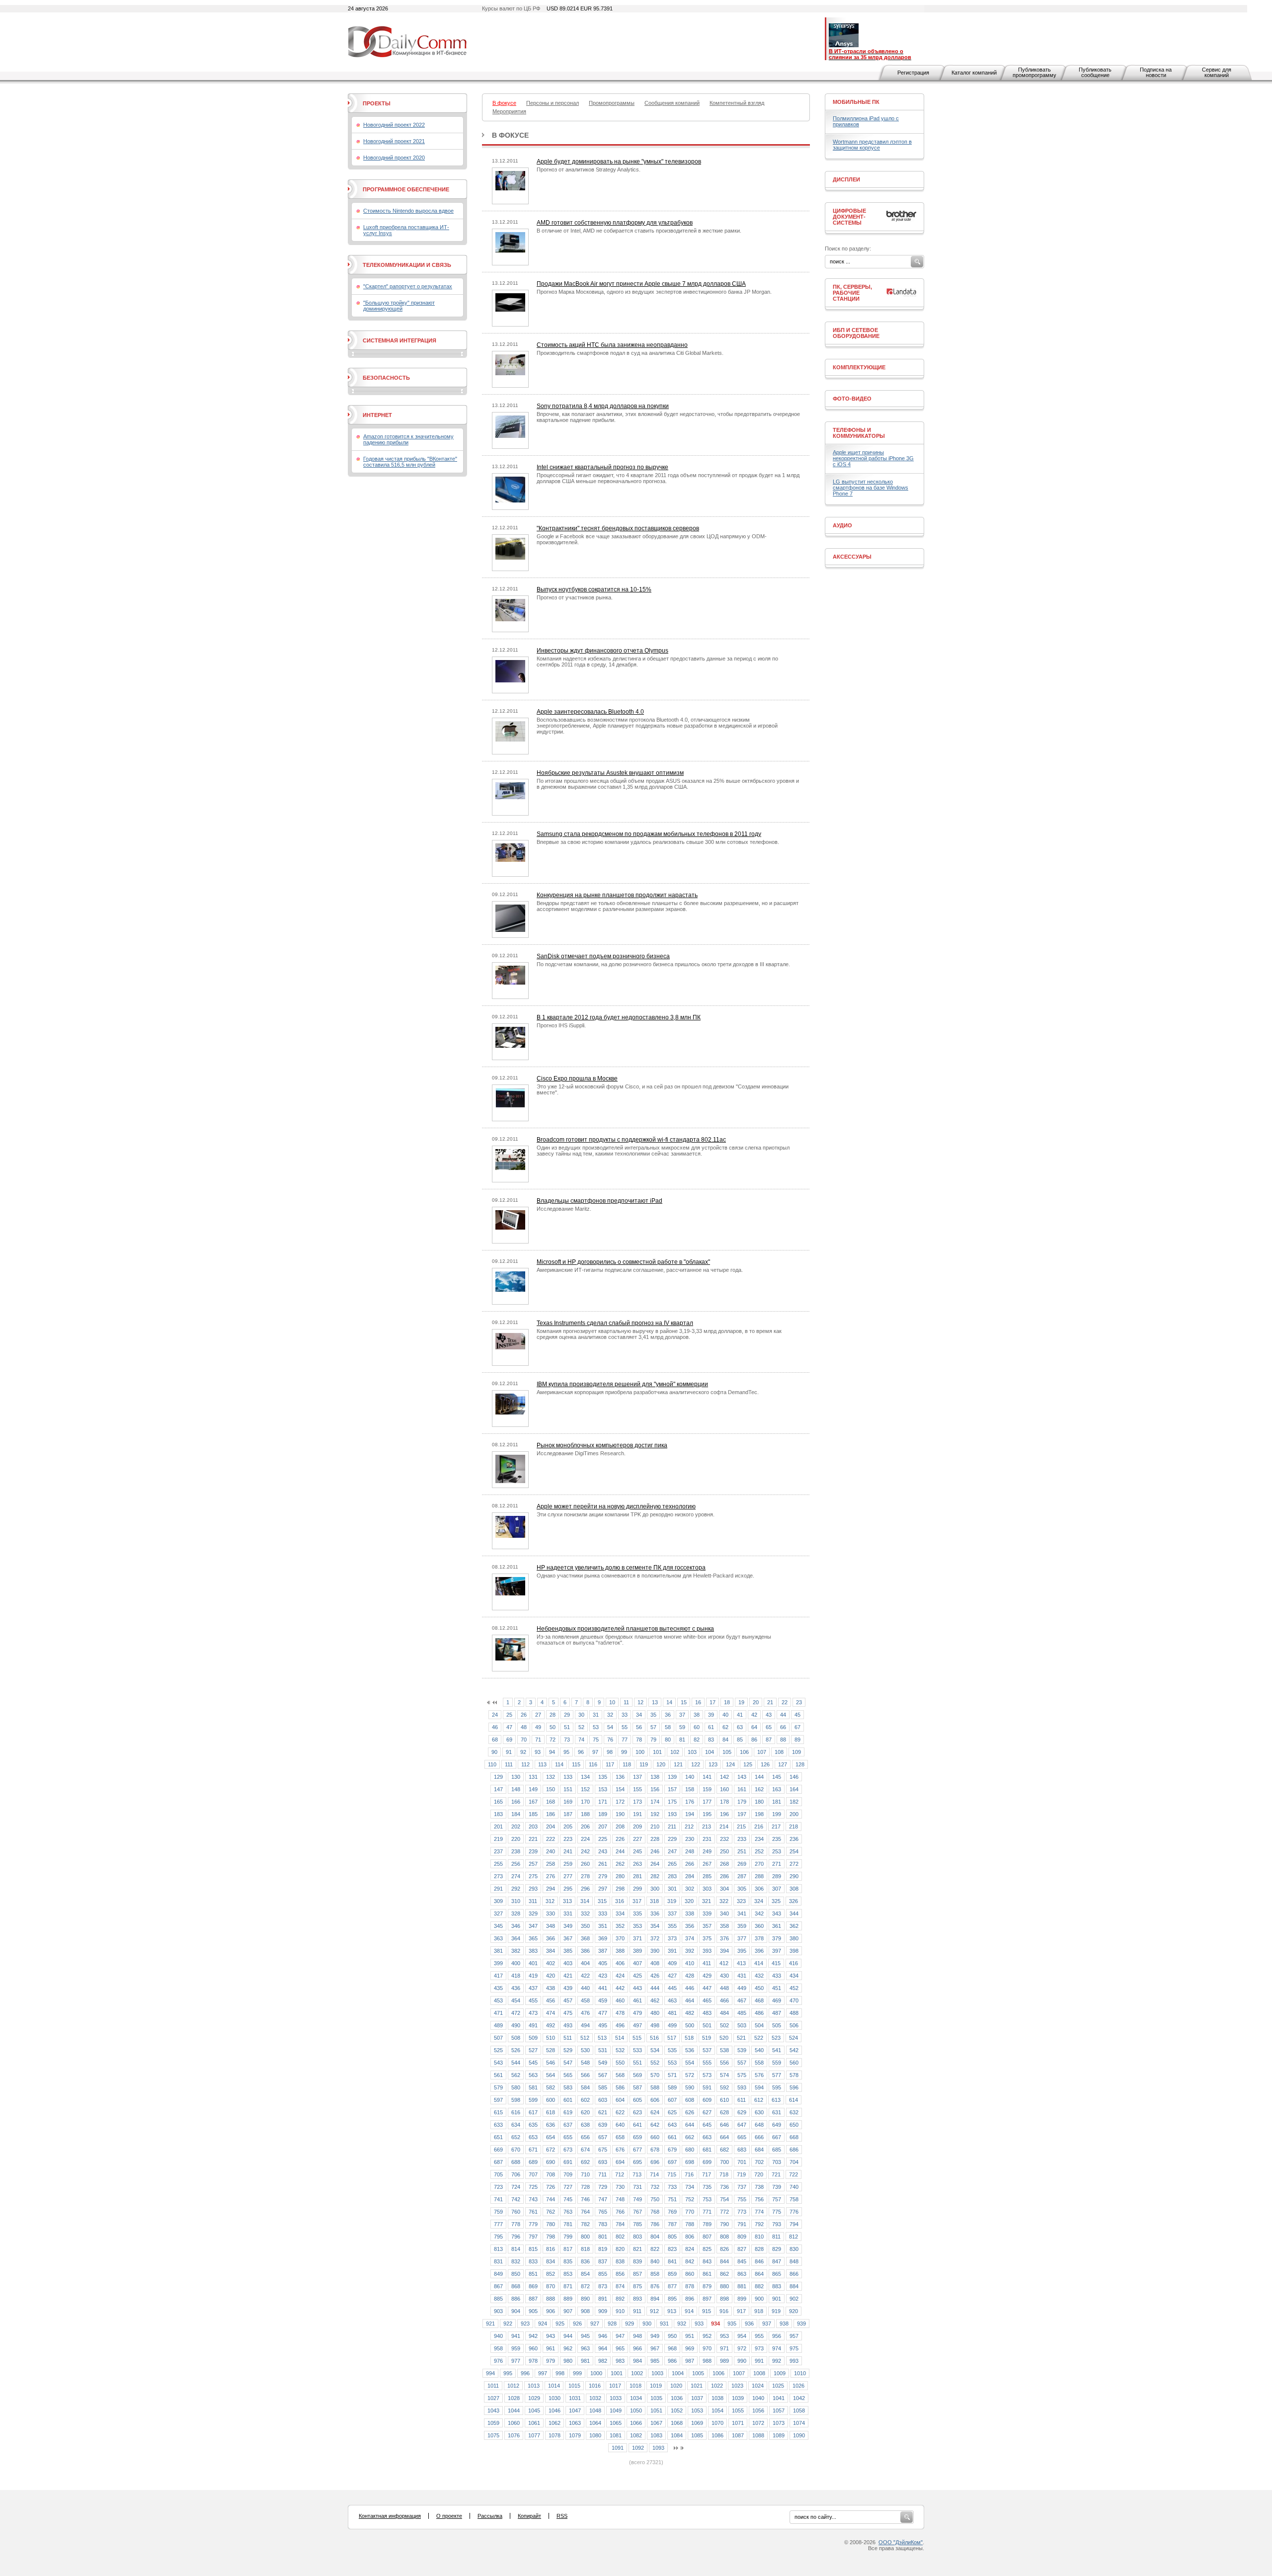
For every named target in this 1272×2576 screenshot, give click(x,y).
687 (498, 2162)
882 (759, 2286)
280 (620, 1876)
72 (553, 1740)
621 (603, 2112)
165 (498, 1802)
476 (585, 2013)
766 (620, 2212)
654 (551, 2137)
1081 (616, 2435)
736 (724, 2187)
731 (637, 2187)
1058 (799, 2410)
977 (516, 2361)
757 (777, 2199)
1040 (758, 2398)
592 (724, 2087)
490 (516, 2025)
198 (759, 1814)
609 (707, 2100)
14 (669, 1702)
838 (620, 2261)
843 (707, 2261)
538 (724, 2050)
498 (655, 2025)
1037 (697, 2398)
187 (568, 1814)
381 (498, 1951)
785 (637, 2224)
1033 (616, 2398)
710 (585, 2174)
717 (707, 2174)
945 (585, 2336)
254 (794, 1851)
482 (690, 2013)
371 (637, 1938)
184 (516, 1814)
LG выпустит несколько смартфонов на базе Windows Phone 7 (871, 488)
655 (568, 2137)
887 (533, 2299)
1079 (575, 2435)
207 (603, 1827)
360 (759, 1926)
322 (724, 1901)
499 (672, 2025)
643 (672, 2125)
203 (533, 1827)
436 (516, 1988)
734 (690, 2187)
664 (724, 2137)
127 (783, 1764)
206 (585, 1827)
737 (742, 2187)
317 (637, 1901)
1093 (658, 2448)
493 (568, 2025)
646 (724, 2125)
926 (577, 2324)
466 (724, 2000)
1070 (717, 2423)
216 (759, 1827)
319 (672, 1901)
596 (794, 2087)
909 (603, 2311)
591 (707, 2087)
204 (551, 1827)
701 (742, 2162)
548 (585, 2063)
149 (533, 1789)
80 (668, 1740)
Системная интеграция (399, 340)
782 (585, 2224)
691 (568, 2162)
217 (776, 1827)
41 (740, 1715)
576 (759, 2075)
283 (672, 1876)
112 (525, 1764)
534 (655, 2050)
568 (620, 2075)
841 (672, 2261)
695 (637, 2162)
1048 (595, 2410)
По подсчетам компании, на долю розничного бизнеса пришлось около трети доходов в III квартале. (663, 964)
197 (742, 1814)
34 (639, 1715)
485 (742, 2013)
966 (637, 2348)
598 (516, 2100)
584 (585, 2087)
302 (690, 1889)
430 (724, 1976)
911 (637, 2311)
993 (794, 2361)
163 (777, 1789)
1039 (738, 2398)
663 (707, 2137)
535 (672, 2050)
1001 (617, 2373)
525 (498, 2050)
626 (690, 2112)
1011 (493, 2386)
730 (620, 2187)
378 (759, 1938)
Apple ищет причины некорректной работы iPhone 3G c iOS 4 (873, 458)
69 (509, 1740)
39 (711, 1715)
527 (533, 2050)
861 (707, 2274)
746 (585, 2199)
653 (533, 2137)
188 (585, 1814)
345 (498, 1926)
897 (707, 2299)
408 (655, 1963)
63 (740, 1727)
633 (498, 2125)
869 (533, 2286)
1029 (534, 2398)
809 (742, 2237)
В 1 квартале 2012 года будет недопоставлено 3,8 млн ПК (619, 1017)
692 (585, 2162)
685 (777, 2150)
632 (794, 2112)
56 (639, 1727)
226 (620, 1839)
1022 (717, 2386)
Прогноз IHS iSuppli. (561, 1025)
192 (655, 1814)
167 (533, 1802)
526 (516, 2050)
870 (551, 2286)
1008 (759, 2373)
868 (516, 2286)
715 (672, 2174)
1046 (555, 2410)
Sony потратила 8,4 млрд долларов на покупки (603, 406)
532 (620, 2050)
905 (533, 2311)
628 (724, 2112)
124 (730, 1764)
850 (516, 2274)
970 (707, 2348)
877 (672, 2286)
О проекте (449, 2516)
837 (603, 2261)
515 (637, 2038)
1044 (514, 2410)
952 (707, 2336)
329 (533, 1913)
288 (759, 1876)
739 (777, 2187)
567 (603, 2075)
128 (800, 1764)
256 (516, 1864)
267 (707, 1864)
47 (509, 1727)
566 (585, 2075)
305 (742, 1889)
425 (637, 1976)
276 (551, 1876)
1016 (595, 2386)
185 (533, 1814)
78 (639, 1740)
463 (672, 2000)
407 (637, 1963)
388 (620, 1951)
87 (769, 1740)
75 (596, 1740)
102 (675, 1752)
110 (492, 1764)
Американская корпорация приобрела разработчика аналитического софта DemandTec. (648, 1392)
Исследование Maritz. (564, 1209)
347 (533, 1926)
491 (533, 2025)
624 (655, 2112)
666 (759, 2137)
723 (498, 2187)
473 (533, 2013)
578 (794, 2075)
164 (794, 1789)
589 (672, 2087)
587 (637, 2087)
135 (603, 1777)
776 (794, 2212)
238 (516, 1851)
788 (690, 2224)
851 (533, 2274)
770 (690, 2212)
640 (620, 2125)
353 (637, 1926)
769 (672, 2212)
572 (690, 2075)
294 (551, 1889)
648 (759, 2125)
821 (637, 2249)
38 (697, 1715)
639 (603, 2125)
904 (516, 2311)
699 (707, 2162)
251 (742, 1851)
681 (707, 2150)
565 (568, 2075)
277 (568, 1876)
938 (784, 2324)
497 (637, 2025)
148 (516, 1789)
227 (637, 1839)
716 (689, 2174)
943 (551, 2336)
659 (637, 2137)
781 (568, 2224)
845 (742, 2261)
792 (759, 2224)
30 (581, 1715)
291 (498, 1889)
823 (672, 2249)
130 (516, 1777)
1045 (534, 2410)
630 (759, 2112)
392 (690, 1951)
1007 (739, 2373)
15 (684, 1702)
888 (551, 2299)
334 (620, 1913)
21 (770, 1702)
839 (637, 2261)
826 (724, 2249)
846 (759, 2261)
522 (759, 2038)
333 (603, 1913)
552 (655, 2063)
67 (797, 1727)
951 (690, 2336)
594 (759, 2087)
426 (655, 1976)
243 (603, 1851)
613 (776, 2100)
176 (690, 1802)
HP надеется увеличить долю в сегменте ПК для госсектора (621, 1568)
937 (767, 2324)
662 (690, 2137)
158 (690, 1789)
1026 (798, 2386)
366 (551, 1938)
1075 (493, 2435)
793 (777, 2224)
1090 (799, 2435)
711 (602, 2174)
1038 (717, 2398)
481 (672, 2013)
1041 (779, 2398)
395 (742, 1951)
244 (620, 1851)
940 (498, 2336)
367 (568, 1938)
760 (516, 2212)
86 (754, 1740)
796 (516, 2237)
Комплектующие (859, 367)
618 (551, 2112)
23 (799, 1702)
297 (603, 1889)
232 (724, 1839)
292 (516, 1889)
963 (585, 2348)
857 (637, 2274)
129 (498, 1777)
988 (707, 2361)
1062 (555, 2423)
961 (551, 2348)
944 (568, 2336)
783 (603, 2224)
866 (794, 2274)
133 (568, 1777)
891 (603, 2299)
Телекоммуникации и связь (407, 265)
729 (603, 2187)
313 (567, 1901)
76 (610, 1740)
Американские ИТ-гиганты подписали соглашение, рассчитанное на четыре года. (640, 1270)
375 (707, 1938)
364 (516, 1938)
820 (620, 2249)
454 (516, 2000)
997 (543, 2373)
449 (742, 1988)
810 (759, 2237)
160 (724, 1789)
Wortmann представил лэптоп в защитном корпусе (872, 145)
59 (682, 1727)
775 (777, 2212)
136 (620, 1777)
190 (620, 1814)
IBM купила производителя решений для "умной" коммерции (622, 1384)
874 (620, 2286)
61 (711, 1727)
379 (777, 1938)
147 (498, 1789)
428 (690, 1976)
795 (498, 2237)
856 (620, 2274)
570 (655, 2075)
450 (759, 1988)
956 (777, 2336)
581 (533, 2087)
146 (794, 1777)
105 (727, 1752)
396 (759, 1951)
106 (744, 1752)
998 (560, 2373)
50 (553, 1727)
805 (672, 2237)
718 (724, 2174)
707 (533, 2174)
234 (759, 1839)
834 (551, 2261)
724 (516, 2187)
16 (698, 1702)
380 (794, 1938)
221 (533, 1839)
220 (516, 1839)
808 (724, 2237)
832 (516, 2261)
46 (495, 1727)
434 (794, 1976)
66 (783, 1727)
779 (533, 2224)
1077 (534, 2435)
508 (516, 2038)
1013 (534, 2386)
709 (568, 2174)
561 (498, 2075)
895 (672, 2299)
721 (776, 2174)
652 (516, 2137)
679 (672, 2150)
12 (640, 1702)
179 (742, 1802)
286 (724, 1876)
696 (655, 2162)
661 (672, 2137)
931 (664, 2324)
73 (567, 1740)
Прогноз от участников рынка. (575, 597)
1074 (799, 2423)
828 (759, 2249)
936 (749, 2324)
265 (672, 1864)
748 (620, 2199)
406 (620, 1963)
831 (498, 2261)
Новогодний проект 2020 (394, 158)
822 (655, 2249)
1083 (656, 2435)
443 (637, 1988)
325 (776, 1901)
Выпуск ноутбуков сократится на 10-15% (594, 589)
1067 (656, 2423)
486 (759, 2013)
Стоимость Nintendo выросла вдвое (408, 211)
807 (707, 2237)
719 (741, 2174)
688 (516, 2162)
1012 (513, 2386)
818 (585, 2249)
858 (655, 2274)
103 (692, 1752)
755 (742, 2199)
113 (542, 1764)
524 (794, 2038)
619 (568, 2112)
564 (551, 2075)
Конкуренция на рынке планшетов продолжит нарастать (617, 895)
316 (620, 1901)
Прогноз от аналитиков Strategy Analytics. (589, 169)
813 (498, 2249)
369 (603, 1938)
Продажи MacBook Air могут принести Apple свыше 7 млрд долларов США (641, 284)
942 (533, 2336)
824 (690, 2249)
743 (533, 2199)
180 (759, 1802)
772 (724, 2212)
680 (690, 2150)
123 (713, 1764)
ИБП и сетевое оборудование (856, 333)
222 (551, 1839)
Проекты (377, 103)
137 (637, 1777)
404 (585, 1963)
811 (776, 2237)
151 (568, 1789)
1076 (514, 2435)
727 (568, 2187)
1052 (677, 2410)
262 (620, 1864)
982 (603, 2361)
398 (794, 1951)
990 (742, 2361)
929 (630, 2324)
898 (724, 2299)
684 (759, 2150)
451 (777, 1988)
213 (707, 1827)
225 (603, 1839)
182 (794, 1802)
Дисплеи (846, 179)
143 (742, 1777)
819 (603, 2249)
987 (690, 2361)
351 (603, 1926)
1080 (595, 2435)
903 (498, 2311)
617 (533, 2112)
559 (777, 2063)
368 (585, 1938)
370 (620, 1938)
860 (690, 2274)
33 (625, 1715)
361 (777, 1926)
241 (568, 1851)
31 (596, 1715)
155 (637, 1789)
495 (603, 2025)
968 (672, 2348)
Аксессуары (852, 557)
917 (741, 2311)
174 (655, 1802)
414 (759, 1963)
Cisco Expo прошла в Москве (577, 1079)
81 (682, 1740)
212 (689, 1827)
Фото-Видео (852, 399)
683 (742, 2150)
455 (533, 2000)
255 (498, 1864)
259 (568, 1864)
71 (538, 1740)
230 (690, 1839)
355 (672, 1926)
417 (498, 1976)
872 (585, 2286)
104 (710, 1752)
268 (724, 1864)
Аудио (842, 525)
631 (777, 2112)
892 (620, 2299)
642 (655, 2125)
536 (690, 2050)
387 (603, 1951)
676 (620, 2150)
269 (742, 1864)
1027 (493, 2398)
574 (724, 2075)
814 (516, 2249)
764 (585, 2212)
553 (672, 2063)
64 (754, 1727)
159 (707, 1789)
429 (707, 1976)
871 (568, 2286)
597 (498, 2100)
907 (568, 2311)
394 (724, 1951)
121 (678, 1764)
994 (490, 2373)
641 (637, 2125)
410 (690, 1963)
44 (783, 1715)
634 (516, 2125)
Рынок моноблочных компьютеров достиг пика (602, 1445)
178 (724, 1802)
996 (525, 2373)
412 (724, 1963)
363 (498, 1938)
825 (707, 2249)
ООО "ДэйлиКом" (901, 2542)
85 (740, 1740)
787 (672, 2224)
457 (568, 2000)
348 (551, 1926)
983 (620, 2361)
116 (593, 1764)
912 (654, 2311)
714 (654, 2174)
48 (524, 1727)
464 (690, 2000)
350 (585, 1926)
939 (801, 2324)
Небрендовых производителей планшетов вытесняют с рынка (625, 1629)
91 (509, 1752)
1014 (554, 2386)
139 (672, 1777)
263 (637, 1864)
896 (690, 2299)
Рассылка (490, 2516)
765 (603, 2212)
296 (585, 1889)
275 (533, 1876)
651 (498, 2137)
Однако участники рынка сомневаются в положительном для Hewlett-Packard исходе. (645, 1576)
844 (724, 2261)
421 (568, 1976)
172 (620, 1802)
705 (498, 2174)
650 (794, 2125)
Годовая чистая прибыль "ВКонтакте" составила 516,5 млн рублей (410, 462)
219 (498, 1839)
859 (672, 2274)
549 (603, 2063)
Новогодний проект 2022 (394, 125)
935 (732, 2324)
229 (672, 1839)
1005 (698, 2373)
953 (724, 2336)
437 (533, 1988)
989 (724, 2361)
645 (707, 2125)
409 (672, 1963)
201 (498, 1827)
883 (777, 2286)
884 (794, 2286)
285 (707, 1876)
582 (551, 2087)
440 (585, 1988)
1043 (493, 2410)
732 (655, 2187)
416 (794, 1963)
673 (568, 2150)
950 (672, 2336)
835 (568, 2261)
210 (655, 1827)
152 (585, 1789)
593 (742, 2087)
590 (690, 2087)
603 (603, 2100)
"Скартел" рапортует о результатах (408, 286)
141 (707, 1777)
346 (516, 1926)
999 (577, 2373)
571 (672, 2075)
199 (777, 1814)
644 (690, 2125)
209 (637, 1827)
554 (690, 2063)
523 (776, 2038)
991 (759, 2361)
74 (581, 1740)
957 (794, 2336)
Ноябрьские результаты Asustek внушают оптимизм (610, 773)
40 (725, 1715)
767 (637, 2212)
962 (568, 2348)
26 (524, 1715)
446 (690, 1988)
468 (759, 2000)
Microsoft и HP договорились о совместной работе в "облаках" (623, 1262)
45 (797, 1715)
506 (794, 2025)
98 (610, 1752)
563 (533, 2075)
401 (533, 1963)
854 (585, 2274)
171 (603, 1802)
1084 (677, 2435)
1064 (595, 2423)
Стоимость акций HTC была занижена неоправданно (612, 345)
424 (620, 1976)
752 (690, 2199)
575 (742, 2075)
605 (637, 2100)
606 (655, 2100)
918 (759, 2311)
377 (742, 1938)
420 (551, 1976)
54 (610, 1727)
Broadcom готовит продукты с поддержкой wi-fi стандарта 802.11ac (631, 1140)
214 (724, 1827)
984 (637, 2361)
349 (568, 1926)
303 (707, 1889)
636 (551, 2125)
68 (495, 1740)
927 (595, 2324)
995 (508, 2373)
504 (759, 2025)
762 (551, 2212)
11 (626, 1702)
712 (620, 2174)
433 (777, 1976)
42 (754, 1715)
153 (603, 1789)
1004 (678, 2373)
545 (533, 2063)
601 (568, 2100)
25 (509, 1715)
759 (498, 2212)
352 (620, 1926)
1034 (636, 2398)
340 (724, 1913)
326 (794, 1901)
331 (568, 1913)
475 (568, 2013)
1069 (697, 2423)
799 (568, 2237)
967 (655, 2348)
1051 (656, 2410)
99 (624, 1752)
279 (603, 1876)
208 (620, 1827)
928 (612, 2324)
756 (759, 2199)
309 (498, 1901)
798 (551, 2237)
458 (585, 2000)
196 (724, 1814)
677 (637, 2150)
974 (777, 2348)
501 (707, 2025)
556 (724, 2063)
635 (533, 2125)
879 (707, 2286)
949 (655, 2336)
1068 (677, 2423)
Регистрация (913, 73)
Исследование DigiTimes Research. (581, 1453)
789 (707, 2224)
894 (655, 2299)
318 (654, 1901)
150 (551, 1789)
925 (560, 2324)
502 (724, 2025)
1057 (779, 2410)
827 (742, 2249)
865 (777, 2274)
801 (603, 2237)
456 (551, 2000)
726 (551, 2187)
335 (637, 1913)
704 (794, 2162)
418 (516, 1976)
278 (585, 1876)
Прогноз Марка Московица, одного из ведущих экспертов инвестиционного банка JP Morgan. (654, 292)
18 (727, 1702)
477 (603, 2013)
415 (776, 1963)
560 (794, 2063)
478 (620, 2013)
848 (794, 2261)
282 (655, 1876)
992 (777, 2361)
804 (655, 2237)
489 (498, 2025)
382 (516, 1951)
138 (655, 1777)
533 (637, 2050)
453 (498, 2000)
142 (724, 1777)
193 (672, 1814)
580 (516, 2087)
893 (637, 2299)
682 (724, 2150)
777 (498, 2224)
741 (498, 2199)
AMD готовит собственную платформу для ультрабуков (615, 223)
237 (498, 1851)
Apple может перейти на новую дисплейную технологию (616, 1506)
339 (707, 1913)
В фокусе (510, 135)
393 (707, 1951)
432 (759, 1976)
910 (620, 2311)
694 (620, 2162)
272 (794, 1864)
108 (779, 1752)
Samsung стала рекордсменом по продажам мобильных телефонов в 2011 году (649, 834)
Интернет (377, 415)
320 (689, 1901)
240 (551, 1851)
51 (567, 1727)
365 (533, 1938)
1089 (779, 2435)
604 (620, 2100)
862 (724, 2274)
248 (690, 1851)
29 (567, 1715)
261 (603, 1864)
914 (689, 2311)
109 (796, 1752)
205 (568, 1827)
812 (794, 2237)
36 (668, 1715)
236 (794, 1839)
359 (742, 1926)
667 (777, 2137)
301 (672, 1889)
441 (603, 1988)
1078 (555, 2435)
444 (655, 1988)
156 (655, 1789)
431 (742, 1976)
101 (657, 1752)
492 (551, 2025)
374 (690, 1938)
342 (759, 1913)
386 (585, 1951)
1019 (656, 2386)
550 (620, 2063)
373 (672, 1938)
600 (551, 2100)
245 (637, 1851)
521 (741, 2038)
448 (724, 1988)
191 (637, 1814)
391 (672, 1951)
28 (553, 1715)
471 (498, 2013)
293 (533, 1889)
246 (655, 1851)
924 (543, 2324)
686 (794, 2150)
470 (794, 2000)
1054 (717, 2410)
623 (637, 2112)
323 (741, 1901)
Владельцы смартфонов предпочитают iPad (599, 1201)
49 (538, 1727)
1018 (636, 2386)
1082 (636, 2435)
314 (585, 1901)
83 (711, 1740)
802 (620, 2237)
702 (759, 2162)
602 (585, 2100)
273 (498, 1876)
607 (672, 2100)
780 (551, 2224)
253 (777, 1851)
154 (620, 1789)
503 (742, 2025)
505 (777, 2025)
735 (707, 2187)
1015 (574, 2386)
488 (794, 2013)
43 (769, 1715)
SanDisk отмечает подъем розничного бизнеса (603, 956)
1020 (676, 2386)
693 (603, 2162)
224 (585, 1839)
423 (603, 1976)
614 (794, 2100)
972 (742, 2348)
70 (524, 1740)
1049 (616, 2410)
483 (707, 2013)
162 (759, 1789)
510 (551, 2038)
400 (516, 1963)
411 (707, 1963)
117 (610, 1764)
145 (777, 1777)
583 (568, 2087)
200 (794, 1814)
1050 (636, 2410)
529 (568, 2050)
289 (777, 1876)
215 (741, 1827)
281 (637, 1876)
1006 (718, 2373)
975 (794, 2348)
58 (668, 1727)
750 (655, 2199)
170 (585, 1802)
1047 (575, 2410)
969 (690, 2348)
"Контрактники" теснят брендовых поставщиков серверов (618, 528)
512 (585, 2038)
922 (508, 2324)
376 (724, 1938)
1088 (758, 2435)
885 (498, 2299)
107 (762, 1752)
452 (794, 1988)
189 (603, 1814)
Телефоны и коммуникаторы (859, 433)
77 (625, 1740)
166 (516, 1802)
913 (672, 2311)
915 (707, 2311)
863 (742, 2274)
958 (498, 2348)
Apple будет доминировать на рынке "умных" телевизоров (619, 162)
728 (585, 2187)
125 (748, 1764)
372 (655, 1938)
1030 (555, 2398)
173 (637, 1802)
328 (516, 1913)
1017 (615, 2386)
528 (551, 2050)
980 (568, 2361)
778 (516, 2224)
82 (697, 1740)
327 (498, 1913)
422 (585, 1976)
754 (724, 2199)
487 (777, 2013)
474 (551, 2013)
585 (603, 2087)
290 (794, 1876)
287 (742, 1876)
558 (759, 2063)
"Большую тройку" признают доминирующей (399, 306)
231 (707, 1839)
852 (551, 2274)
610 (724, 2100)
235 (777, 1839)
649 (777, 2125)
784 (620, 2224)
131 (533, 1777)
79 (653, 1740)
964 (603, 2348)
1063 (575, 2423)
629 (742, 2112)
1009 (780, 2373)
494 (585, 2025)
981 (585, 2361)
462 (655, 2000)
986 (672, 2361)
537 (707, 2050)
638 (585, 2125)
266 (690, 1864)
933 (699, 2324)
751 (672, 2199)
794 (794, 2224)
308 (794, 1889)
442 (620, 1988)
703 (777, 2162)
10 (612, 1702)
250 (724, 1851)
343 (777, 1913)
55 (625, 1727)
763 (568, 2212)
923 (525, 2324)
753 (707, 2199)
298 (620, 1889)
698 (690, 2162)
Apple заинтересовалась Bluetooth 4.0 (590, 712)
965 (620, 2348)
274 (516, 1876)
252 (759, 1851)
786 (655, 2224)
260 (585, 1864)
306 (759, 1889)
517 (672, 2038)
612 (759, 2100)
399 (498, 1963)
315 (602, 1901)
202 (516, 1827)
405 (603, 1963)
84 (725, 1740)
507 (498, 2038)
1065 (616, 2423)
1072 (758, 2423)
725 (533, 2187)
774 (759, 2212)
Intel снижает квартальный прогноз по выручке (602, 467)
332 (585, 1913)
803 (637, 2237)
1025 (778, 2386)
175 (672, 1802)
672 (551, 2150)
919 (776, 2311)
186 (551, 1814)
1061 (534, 2423)
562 (516, 2075)
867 (498, 2286)
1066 (636, 2423)
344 (794, 1913)
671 (533, 2150)
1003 (657, 2373)
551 (637, 2063)
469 (777, 2000)
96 (581, 1752)
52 (581, 1727)
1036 (677, 2398)
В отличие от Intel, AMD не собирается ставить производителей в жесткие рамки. (639, 231)
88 (783, 1740)
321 (707, 1901)
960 (533, 2348)
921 (490, 2324)
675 (603, 2150)
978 (533, 2361)
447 (707, 1988)
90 (494, 1752)
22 (785, 1702)
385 (568, 1951)
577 (777, 2075)
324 (759, 1901)
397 (777, 1951)
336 (655, 1913)
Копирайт (529, 2516)
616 (516, 2112)
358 (724, 1926)
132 (551, 1777)
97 (595, 1752)
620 (585, 2112)
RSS (562, 2516)
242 (585, 1851)
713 (637, 2174)
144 (759, 1777)
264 (655, 1864)
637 (568, 2125)
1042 (799, 2398)
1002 (637, 2373)
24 (495, 1715)
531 (603, 2050)
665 (742, 2137)
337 (672, 1913)
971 (724, 2348)
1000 (596, 2373)
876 (655, 2286)
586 (620, 2087)
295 (568, 1889)
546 (551, 2063)
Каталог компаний (974, 73)
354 (655, 1926)
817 (568, 2249)
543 (498, 2063)
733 (672, 2187)
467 (742, 2000)
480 (655, 2013)
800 (585, 2237)
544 (516, 2063)
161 (742, 1789)
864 (759, 2274)
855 (603, 2274)
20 (756, 1702)
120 (661, 1764)
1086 (717, 2435)
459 (603, 2000)
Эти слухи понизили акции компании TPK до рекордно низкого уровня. (626, 1514)
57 (653, 1727)
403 (568, 1963)
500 (690, 2025)
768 (655, 2212)
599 (533, 2100)
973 (759, 2348)
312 (550, 1901)
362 (794, 1926)
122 (696, 1764)
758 (794, 2199)
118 (627, 1764)
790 (724, 2224)
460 (620, 2000)
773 (742, 2212)
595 (777, 2087)
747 (603, 2199)
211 (672, 1827)
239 (533, 1851)
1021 (697, 2386)
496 (620, 2025)
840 (655, 2261)
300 (655, 1889)
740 (794, 2187)
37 (682, 1715)
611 (742, 2100)
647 (742, 2125)
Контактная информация (390, 2516)
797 (533, 2237)
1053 (697, 2410)
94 (552, 1752)
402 (551, 1963)
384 (551, 1951)
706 (516, 2174)
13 (655, 1702)
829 (777, 2249)
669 (498, 2150)
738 (759, 2187)
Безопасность (386, 378)
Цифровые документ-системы (849, 217)
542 (794, 2050)
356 (690, 1926)
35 (653, 1715)
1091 (618, 2448)
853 (568, 2274)
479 (637, 2013)
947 (620, 2336)
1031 (575, 2398)
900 (759, 2299)
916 (724, 2311)
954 (742, 2336)
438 (551, 1988)
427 (672, 1976)
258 (551, 1864)
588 (655, 2087)
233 (742, 1839)
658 (620, 2137)
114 (559, 1764)
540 (759, 2050)
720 (759, 2174)
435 (498, 1988)
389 (637, 1951)
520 (724, 2038)
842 (690, 2261)
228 (655, 1839)
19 (741, 1702)
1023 (737, 2386)
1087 (738, 2435)
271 (777, 1864)
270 (759, 1864)
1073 (779, 2423)
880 (724, 2286)
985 (655, 2361)
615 (498, 2112)
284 (690, 1876)
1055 (738, 2410)
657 (603, 2137)
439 (568, 1988)
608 (690, 2100)
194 (690, 1814)
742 (516, 2199)
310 (516, 1901)
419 (533, 1976)
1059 (493, 2423)
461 (637, 2000)
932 (682, 2324)
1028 (514, 2398)
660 (655, 2137)
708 (551, 2174)
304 (724, 1889)
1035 (656, 2398)
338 (690, 1913)
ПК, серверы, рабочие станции (852, 293)
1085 (697, 2435)
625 (672, 2112)
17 (713, 1702)
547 (568, 2063)
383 (533, 1951)
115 (576, 1764)
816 (551, 2249)
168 (551, 1802)
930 (647, 2324)
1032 (595, 2398)
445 (672, 1988)
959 (516, 2348)
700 (724, 2162)
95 (566, 1752)
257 (533, 1864)
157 (672, 1789)
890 (585, 2299)
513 (602, 2038)
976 (498, 2361)
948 (637, 2336)
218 (794, 1827)
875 (637, 2286)
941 (516, 2336)
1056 (758, 2410)
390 (655, 1951)
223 (568, 1839)
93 (538, 1752)
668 (794, 2137)
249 (707, 1851)
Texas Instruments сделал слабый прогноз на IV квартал (615, 1323)
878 (690, 2286)
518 (689, 2038)
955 (759, 2336)
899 (742, 2299)
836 (585, 2261)
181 (777, 1802)
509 (533, 2038)
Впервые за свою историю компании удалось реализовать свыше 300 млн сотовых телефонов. (658, 842)
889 (568, 2299)
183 (498, 1814)
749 (637, 2199)
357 (707, 1926)
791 (742, 2224)
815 (533, 2249)
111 (509, 1764)
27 (538, 1715)
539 (742, 2050)
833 (533, 2261)
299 (637, 1889)
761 (533, 2212)
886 (516, 2299)
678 (655, 2150)
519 (707, 2038)
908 (585, 2311)
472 (516, 2013)
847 (777, 2261)
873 (603, 2286)
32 (610, 1715)
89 (797, 1740)
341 (742, 1913)
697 (672, 2162)
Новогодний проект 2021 (394, 141)
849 (498, 2274)
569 (637, 2075)
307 (777, 1889)
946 (603, 2336)
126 (765, 1764)
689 (533, 2162)
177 (707, 1802)
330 (551, 1913)
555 (707, 2063)
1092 (638, 2448)
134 (585, 1777)
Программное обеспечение (406, 189)
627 (707, 2112)
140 (690, 1777)
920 (794, 2311)
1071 (738, 2423)
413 (741, 1963)
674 (585, 2150)
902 (794, 2299)
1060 (514, 2423)
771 (707, 2212)
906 (551, 2311)
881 (742, 2286)
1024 (758, 2386)
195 (707, 1814)
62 (725, 1727)
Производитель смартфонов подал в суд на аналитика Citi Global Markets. (630, 353)
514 (620, 2038)
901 (777, 2299)
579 (498, 2087)
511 (568, 2038)
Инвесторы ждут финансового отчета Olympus (602, 651)
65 (769, 1727)
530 (585, 2050)
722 (794, 2174)
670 (516, 2150)
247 (672, 1851)
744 (551, 2199)
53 (596, 1727)
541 (777, 2050)
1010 (800, 2373)
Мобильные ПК (856, 102)
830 (794, 2249)
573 (707, 2075)
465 (707, 2000)
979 (551, 2361)
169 (568, 1802)
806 (690, 2237)
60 (697, 1727)
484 (724, 2013)
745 (568, 2199)
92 (523, 1752)
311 (533, 1901)
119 (644, 1764)
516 (654, 2038)
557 (742, 2063)
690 (551, 2162)
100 (640, 1752)
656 (585, 2137)
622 (620, 2112)
